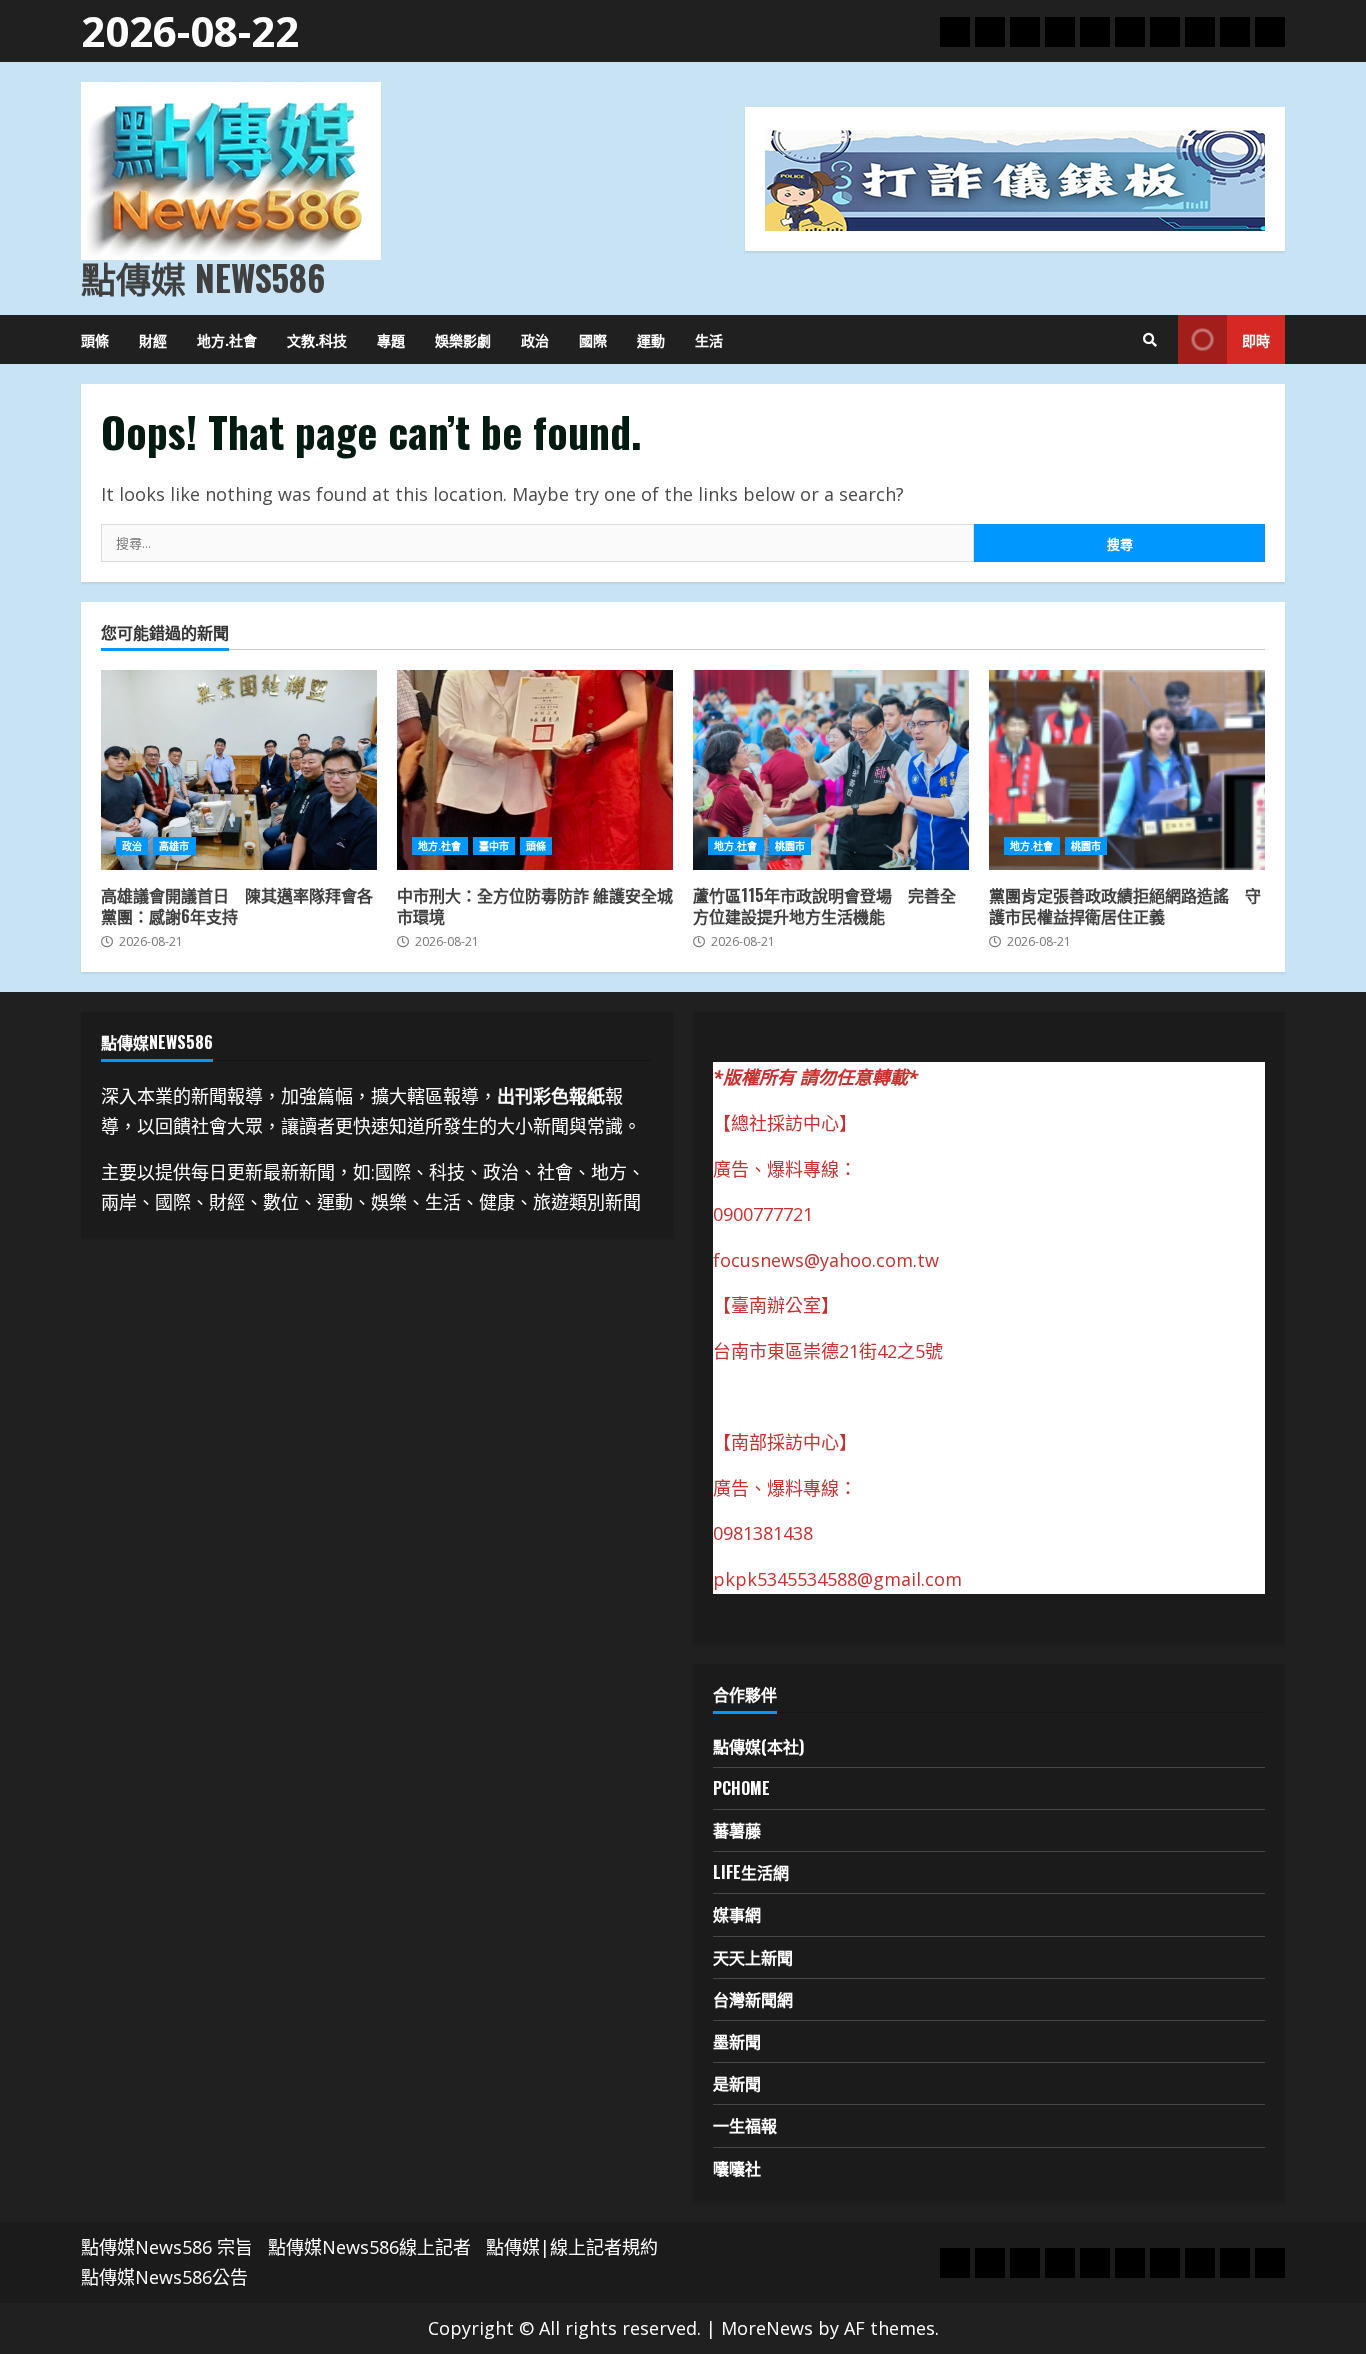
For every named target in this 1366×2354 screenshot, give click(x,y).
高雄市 (174, 846)
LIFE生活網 (751, 1872)
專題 (391, 339)
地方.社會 (227, 339)
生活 (709, 339)
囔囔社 (737, 2168)
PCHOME (741, 1788)
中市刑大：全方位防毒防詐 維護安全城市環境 (535, 770)
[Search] (1150, 340)
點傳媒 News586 (203, 277)
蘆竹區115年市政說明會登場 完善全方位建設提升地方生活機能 (831, 770)
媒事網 (737, 1914)
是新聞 (737, 2083)
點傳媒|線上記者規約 (572, 2247)
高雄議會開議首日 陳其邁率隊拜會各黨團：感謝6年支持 (239, 770)
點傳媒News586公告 (164, 2277)
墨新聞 (737, 2041)
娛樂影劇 (463, 339)
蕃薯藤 (737, 1830)
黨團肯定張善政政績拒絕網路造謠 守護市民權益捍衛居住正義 (1127, 770)
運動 (651, 339)
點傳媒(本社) (758, 1746)
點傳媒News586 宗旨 (167, 2247)
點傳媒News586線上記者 (369, 2247)
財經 (153, 339)
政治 (535, 339)
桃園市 (790, 846)
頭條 (95, 339)
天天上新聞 (753, 1957)
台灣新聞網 (753, 1999)
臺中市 (494, 846)
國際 (593, 339)
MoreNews (767, 2328)
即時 (1256, 339)
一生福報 (745, 2125)
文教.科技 (317, 339)
